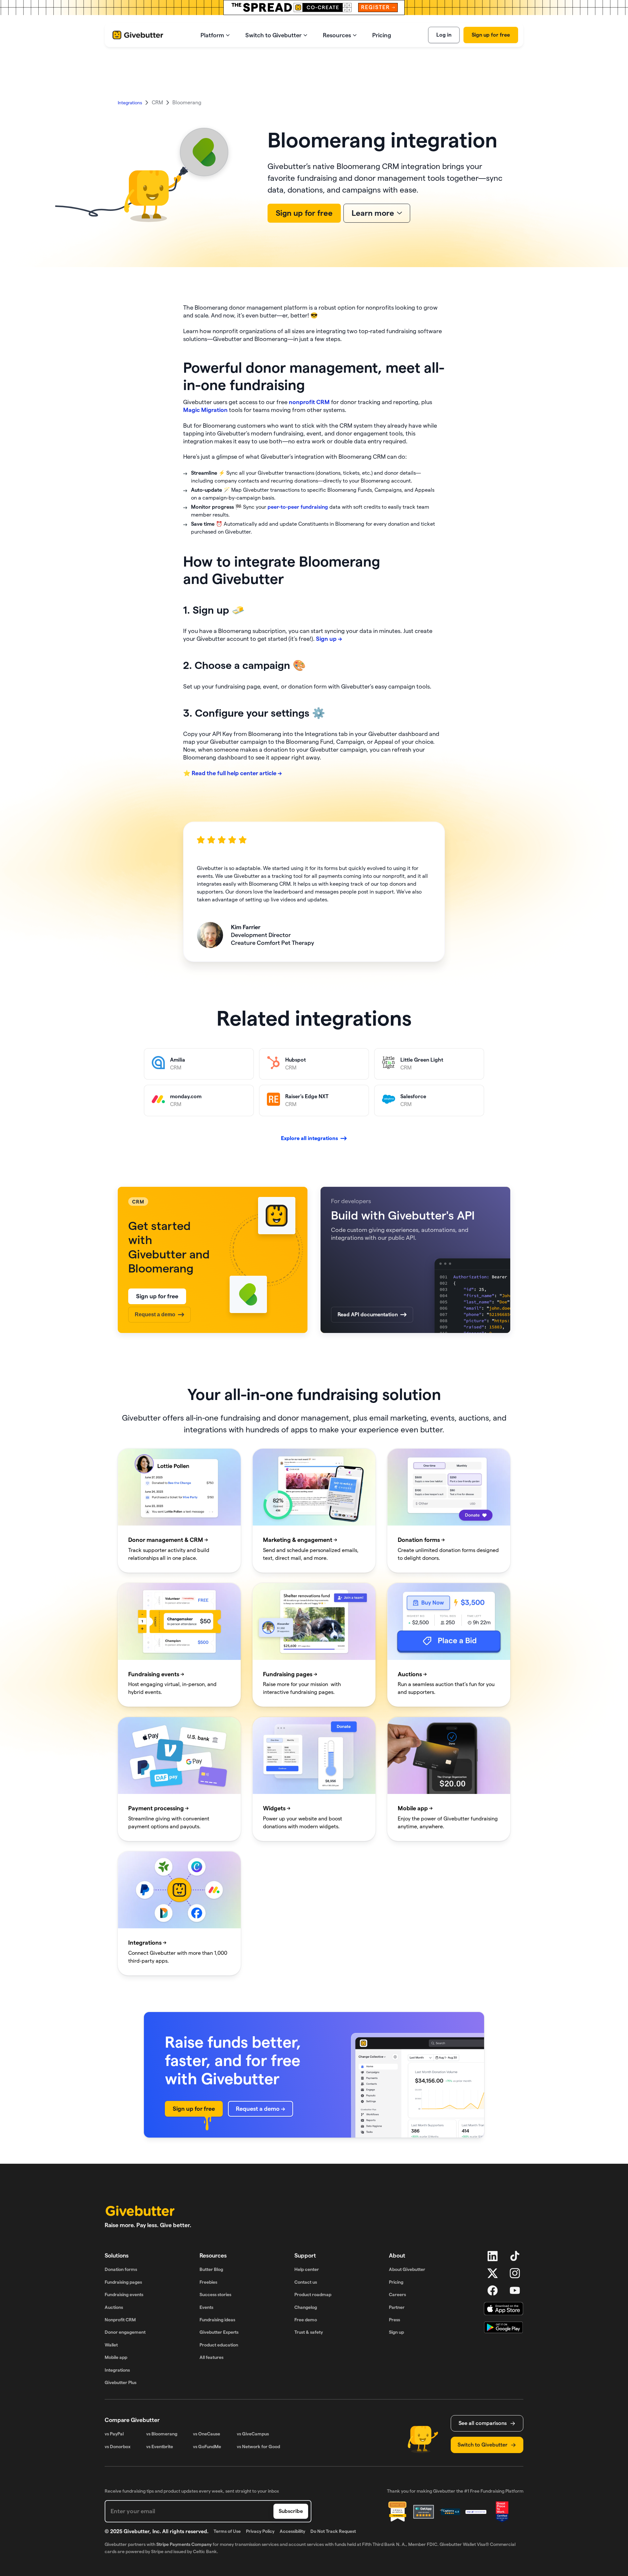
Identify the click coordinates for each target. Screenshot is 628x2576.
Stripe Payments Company (184, 2544)
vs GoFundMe (207, 2447)
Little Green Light (395, 1052)
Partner (397, 2307)
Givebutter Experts (219, 2332)
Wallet (111, 2345)
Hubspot (269, 1052)
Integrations (117, 2370)
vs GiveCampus (253, 2434)
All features (211, 2357)
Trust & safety (309, 2332)
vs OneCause (207, 2434)
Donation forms (121, 2269)
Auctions (114, 2307)
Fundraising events (124, 2295)
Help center (307, 2269)
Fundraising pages (123, 2282)
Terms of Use (227, 2531)
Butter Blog (211, 2269)
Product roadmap (313, 2295)
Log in (444, 35)
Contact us (306, 2282)
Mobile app (116, 2357)
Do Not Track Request (333, 2531)
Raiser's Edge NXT (280, 1089)
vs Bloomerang (162, 2434)
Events (206, 2307)
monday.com (159, 1089)
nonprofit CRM (309, 402)
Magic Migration (205, 410)
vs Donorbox (118, 2447)
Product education (219, 2345)
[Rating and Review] (502, 2512)
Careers (397, 2295)
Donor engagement (125, 2332)
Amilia (151, 1052)
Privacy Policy (260, 2531)
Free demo (306, 2320)
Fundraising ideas (217, 2320)
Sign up (396, 2332)
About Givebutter (407, 2269)
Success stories (215, 2295)
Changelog (306, 2307)
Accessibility (292, 2531)
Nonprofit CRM (120, 2320)
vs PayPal (114, 2434)
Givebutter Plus (121, 2382)
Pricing (396, 2282)
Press (394, 2320)
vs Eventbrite (160, 2447)
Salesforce (387, 1089)
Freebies (208, 2282)
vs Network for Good (258, 2447)
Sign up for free (491, 35)
